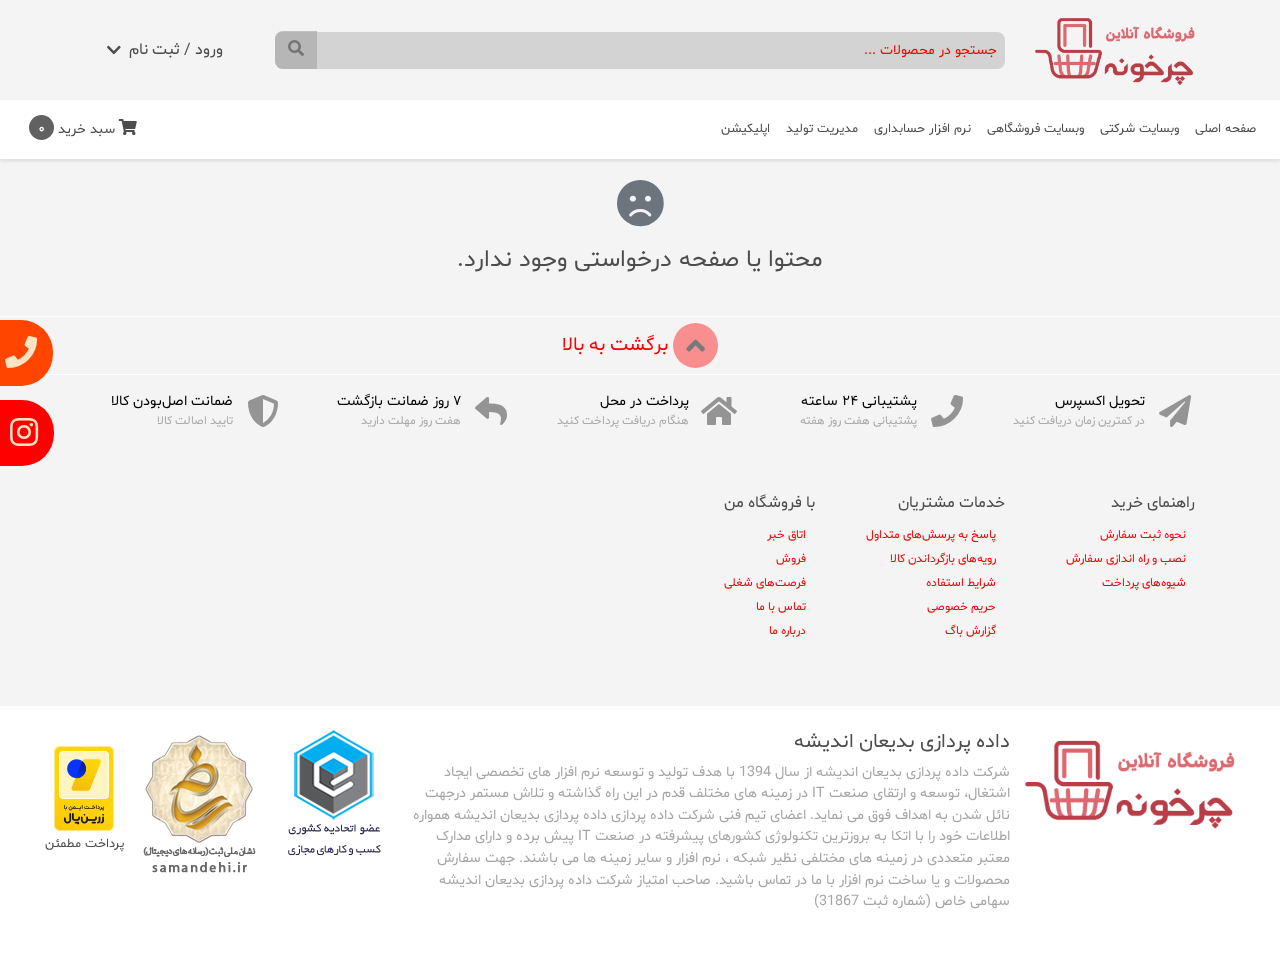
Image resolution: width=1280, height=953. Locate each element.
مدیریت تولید (822, 129)
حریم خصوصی (961, 607)
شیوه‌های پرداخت (1144, 583)
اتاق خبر (786, 535)
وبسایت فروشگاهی (1035, 129)
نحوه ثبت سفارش (1143, 535)
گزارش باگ (970, 631)
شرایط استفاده (961, 583)
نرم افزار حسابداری (922, 129)
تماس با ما (781, 607)
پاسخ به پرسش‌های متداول (931, 535)
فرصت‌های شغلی (765, 583)
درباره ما (787, 631)
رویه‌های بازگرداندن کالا (943, 559)
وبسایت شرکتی (1139, 129)
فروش (791, 559)
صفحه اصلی (1225, 129)
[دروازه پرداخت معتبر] (84, 788)
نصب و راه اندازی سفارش (1126, 559)
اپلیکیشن (745, 129)
